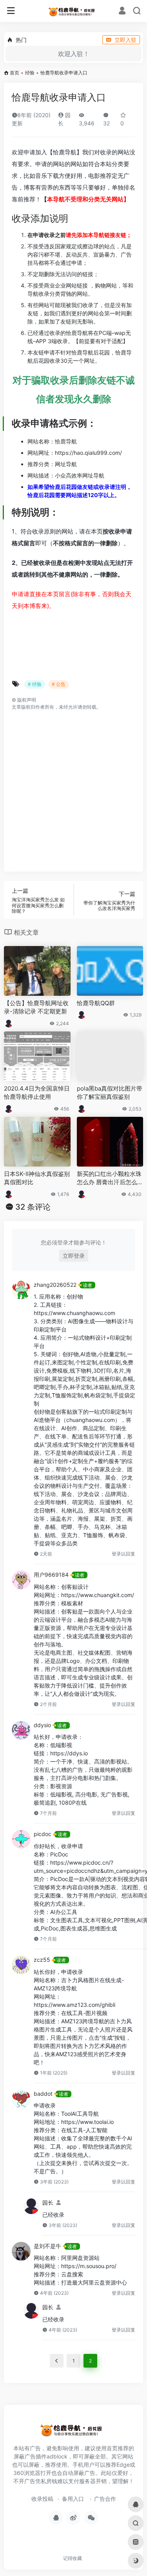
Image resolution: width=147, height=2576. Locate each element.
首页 (15, 73)
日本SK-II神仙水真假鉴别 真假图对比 (37, 1178)
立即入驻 (125, 40)
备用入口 (73, 2499)
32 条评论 (33, 1207)
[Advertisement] (73, 787)
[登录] (122, 12)
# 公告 (59, 684)
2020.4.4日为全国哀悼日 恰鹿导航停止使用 (37, 1093)
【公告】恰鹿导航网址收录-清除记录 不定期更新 (36, 1007)
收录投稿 (42, 2499)
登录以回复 (123, 1554)
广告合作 (105, 2499)
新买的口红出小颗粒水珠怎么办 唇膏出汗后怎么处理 (110, 1178)
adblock (57, 2456)
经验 (30, 73)
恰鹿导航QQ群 (96, 1003)
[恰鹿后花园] (73, 11)
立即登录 (74, 1256)
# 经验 (35, 684)
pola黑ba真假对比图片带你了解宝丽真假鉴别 (110, 1093)
